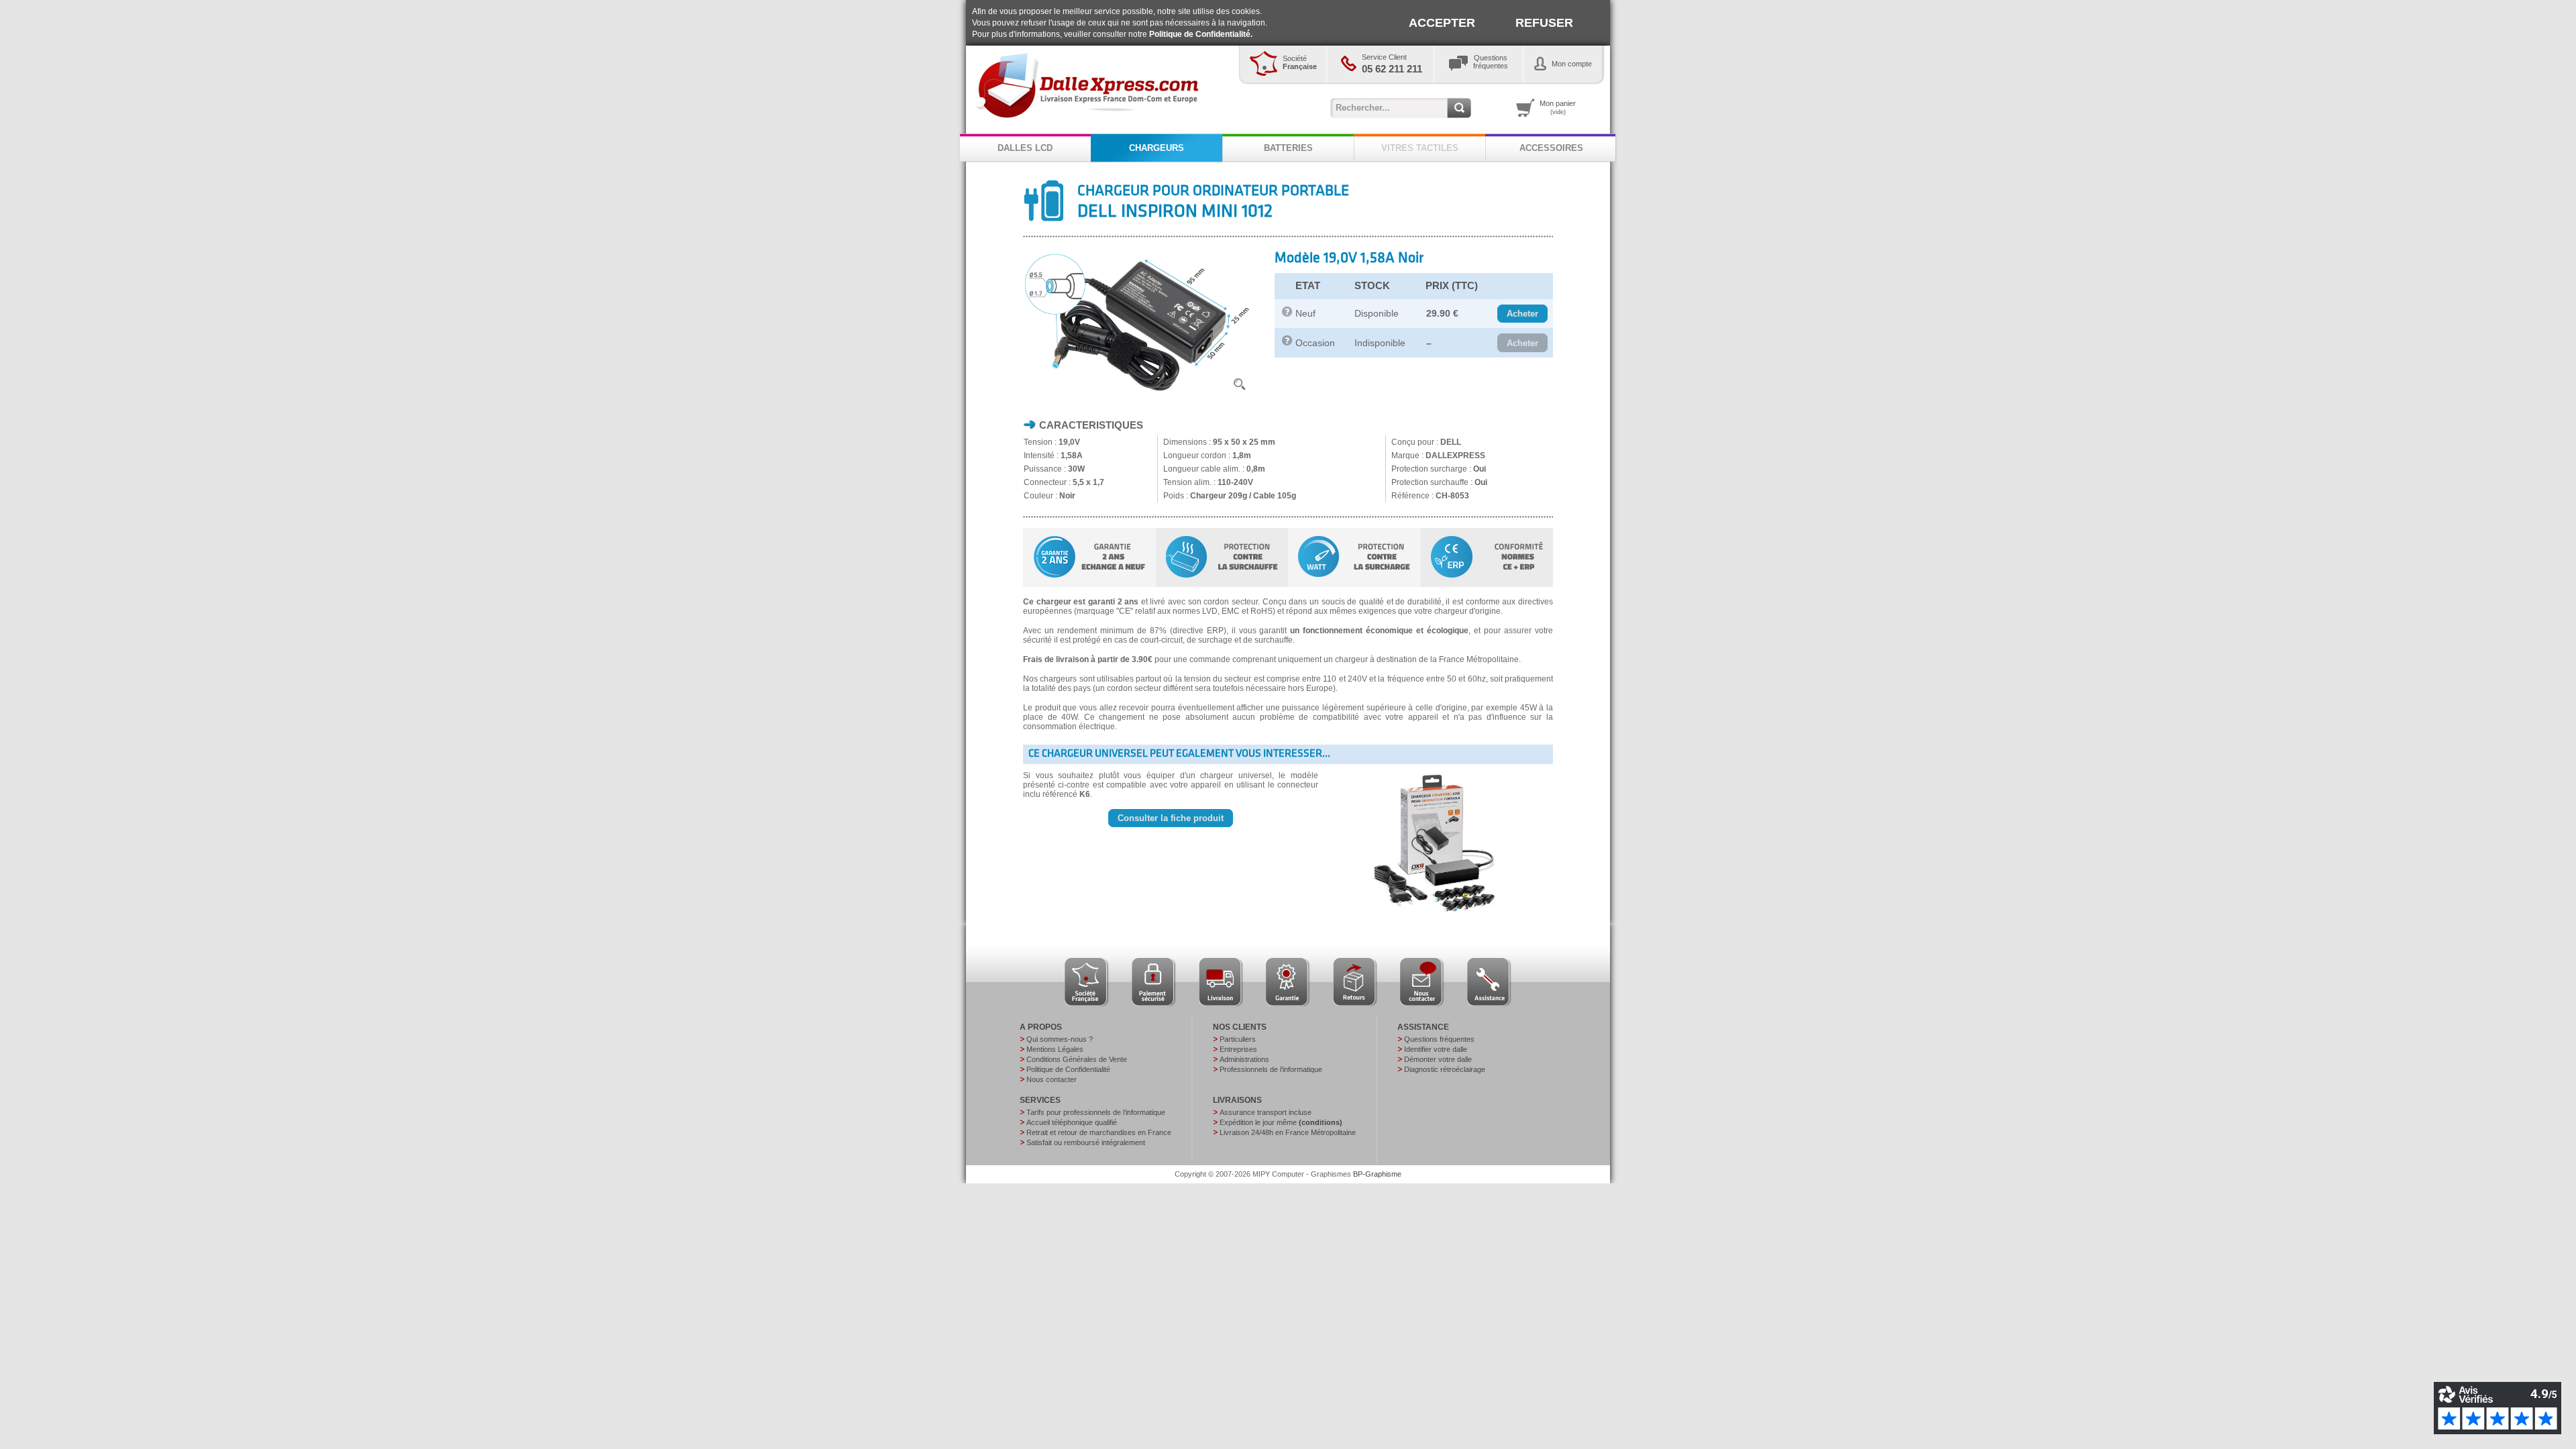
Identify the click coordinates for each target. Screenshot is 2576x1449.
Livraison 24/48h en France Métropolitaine (1288, 1132)
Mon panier (1558, 107)
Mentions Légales (1055, 1049)
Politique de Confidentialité (1068, 1069)
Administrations (1244, 1059)
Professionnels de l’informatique (1271, 1069)
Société (1300, 62)
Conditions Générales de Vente (1077, 1059)
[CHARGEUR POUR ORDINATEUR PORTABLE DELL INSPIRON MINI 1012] (1138, 394)
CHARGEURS (1157, 148)
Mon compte (1572, 64)
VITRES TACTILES (1420, 148)
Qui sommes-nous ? (1060, 1039)
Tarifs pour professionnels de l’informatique (1096, 1112)
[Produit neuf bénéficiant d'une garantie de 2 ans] (1287, 314)
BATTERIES (1288, 148)
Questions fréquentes (1439, 1039)
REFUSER (1544, 23)
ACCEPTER (1442, 23)
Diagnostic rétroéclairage (1445, 1069)
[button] (1522, 314)
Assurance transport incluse (1266, 1112)
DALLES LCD (1025, 148)
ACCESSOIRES (1551, 148)
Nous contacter (1052, 1079)
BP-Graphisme (1377, 1174)
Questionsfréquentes (1491, 62)
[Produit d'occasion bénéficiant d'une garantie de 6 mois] (1287, 343)
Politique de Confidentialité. (1201, 34)
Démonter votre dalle (1438, 1059)
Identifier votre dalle (1436, 1049)
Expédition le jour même (1281, 1122)
